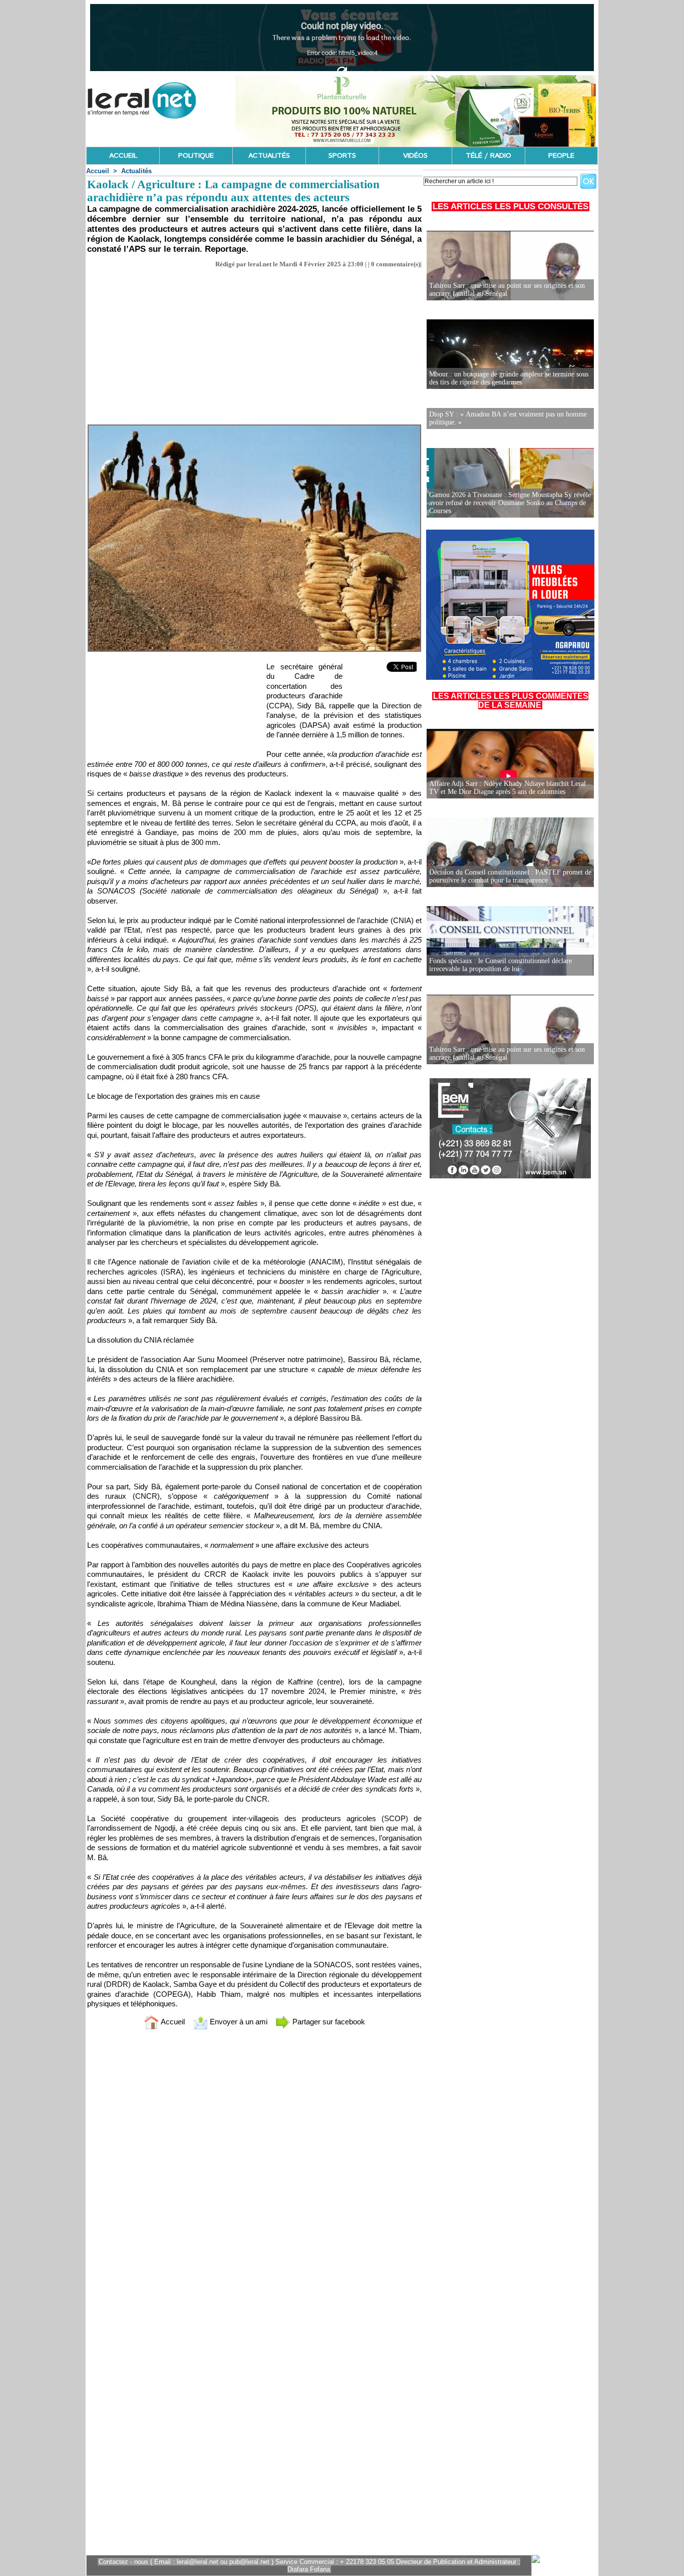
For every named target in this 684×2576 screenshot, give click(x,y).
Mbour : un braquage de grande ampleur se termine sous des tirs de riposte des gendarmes (509, 378)
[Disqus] (254, 2170)
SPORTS (342, 156)
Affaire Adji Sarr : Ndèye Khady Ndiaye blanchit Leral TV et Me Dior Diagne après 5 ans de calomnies (507, 788)
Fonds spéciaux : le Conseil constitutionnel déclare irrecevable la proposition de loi (500, 965)
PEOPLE (561, 156)
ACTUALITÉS (269, 156)
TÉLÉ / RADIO (488, 156)
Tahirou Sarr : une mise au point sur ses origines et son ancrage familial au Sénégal (507, 290)
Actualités (136, 171)
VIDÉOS (415, 156)
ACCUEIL (123, 156)
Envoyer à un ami (238, 2022)
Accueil (98, 171)
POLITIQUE (196, 156)
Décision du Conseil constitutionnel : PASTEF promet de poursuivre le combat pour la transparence (510, 876)
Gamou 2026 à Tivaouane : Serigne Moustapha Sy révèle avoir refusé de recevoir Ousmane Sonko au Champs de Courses (510, 503)
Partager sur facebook (328, 2022)
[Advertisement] (254, 343)
